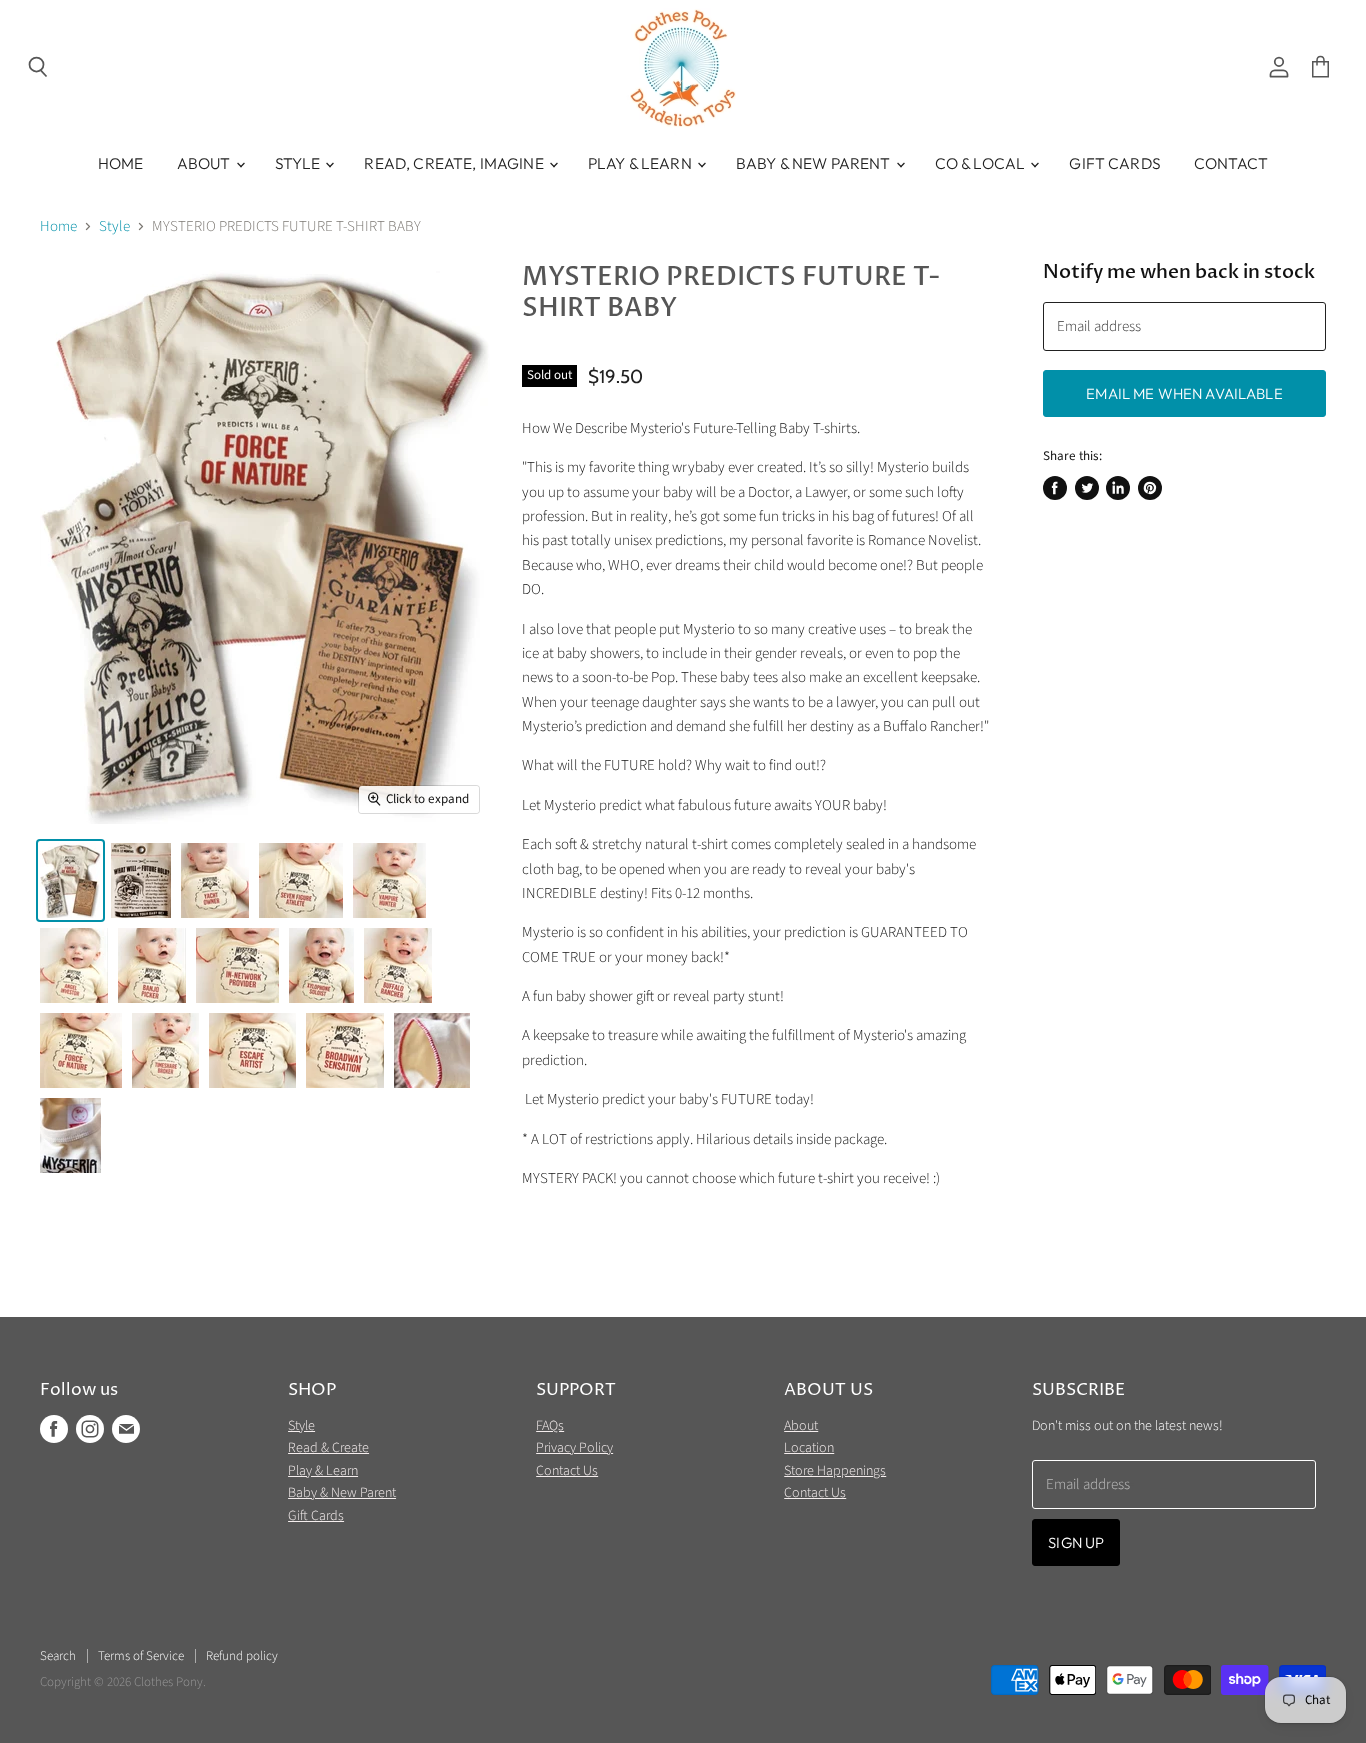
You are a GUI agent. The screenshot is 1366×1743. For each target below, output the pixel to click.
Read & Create (328, 1448)
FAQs (550, 1426)
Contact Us (567, 1471)
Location (809, 1448)
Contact (1231, 163)
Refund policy (242, 1656)
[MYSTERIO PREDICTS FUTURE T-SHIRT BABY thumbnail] (70, 880)
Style (299, 163)
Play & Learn (641, 163)
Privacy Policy (574, 1448)
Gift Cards (1115, 163)
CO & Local (982, 163)
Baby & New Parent (815, 163)
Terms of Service (141, 1656)
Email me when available (1184, 393)
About (205, 163)
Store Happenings (835, 1471)
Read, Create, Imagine (455, 163)
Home (121, 163)
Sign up (1076, 1542)
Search (58, 1656)
